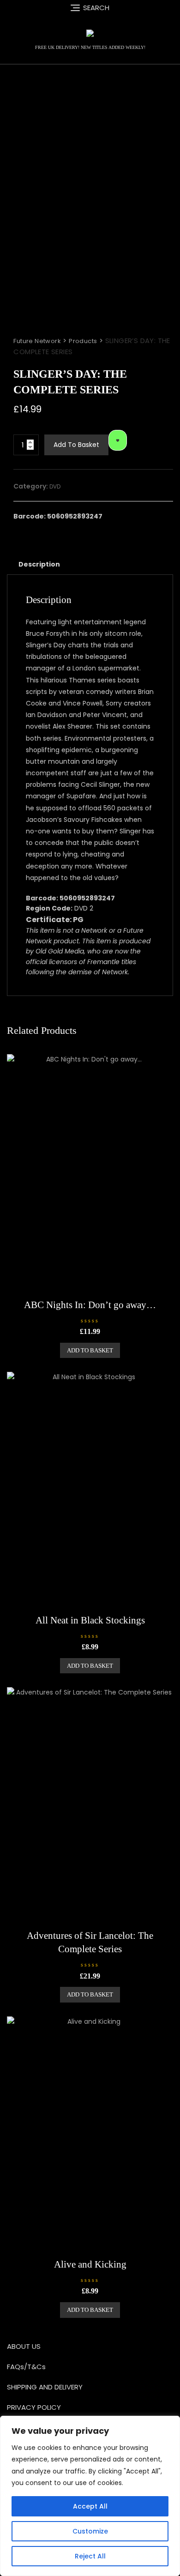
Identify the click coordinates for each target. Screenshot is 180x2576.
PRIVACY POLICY (34, 2407)
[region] (90, 2496)
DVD (55, 486)
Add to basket (76, 445)
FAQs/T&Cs (26, 2367)
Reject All (90, 2556)
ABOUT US (24, 2346)
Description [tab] (39, 564)
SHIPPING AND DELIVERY (45, 2387)
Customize (90, 2531)
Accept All (90, 2506)
